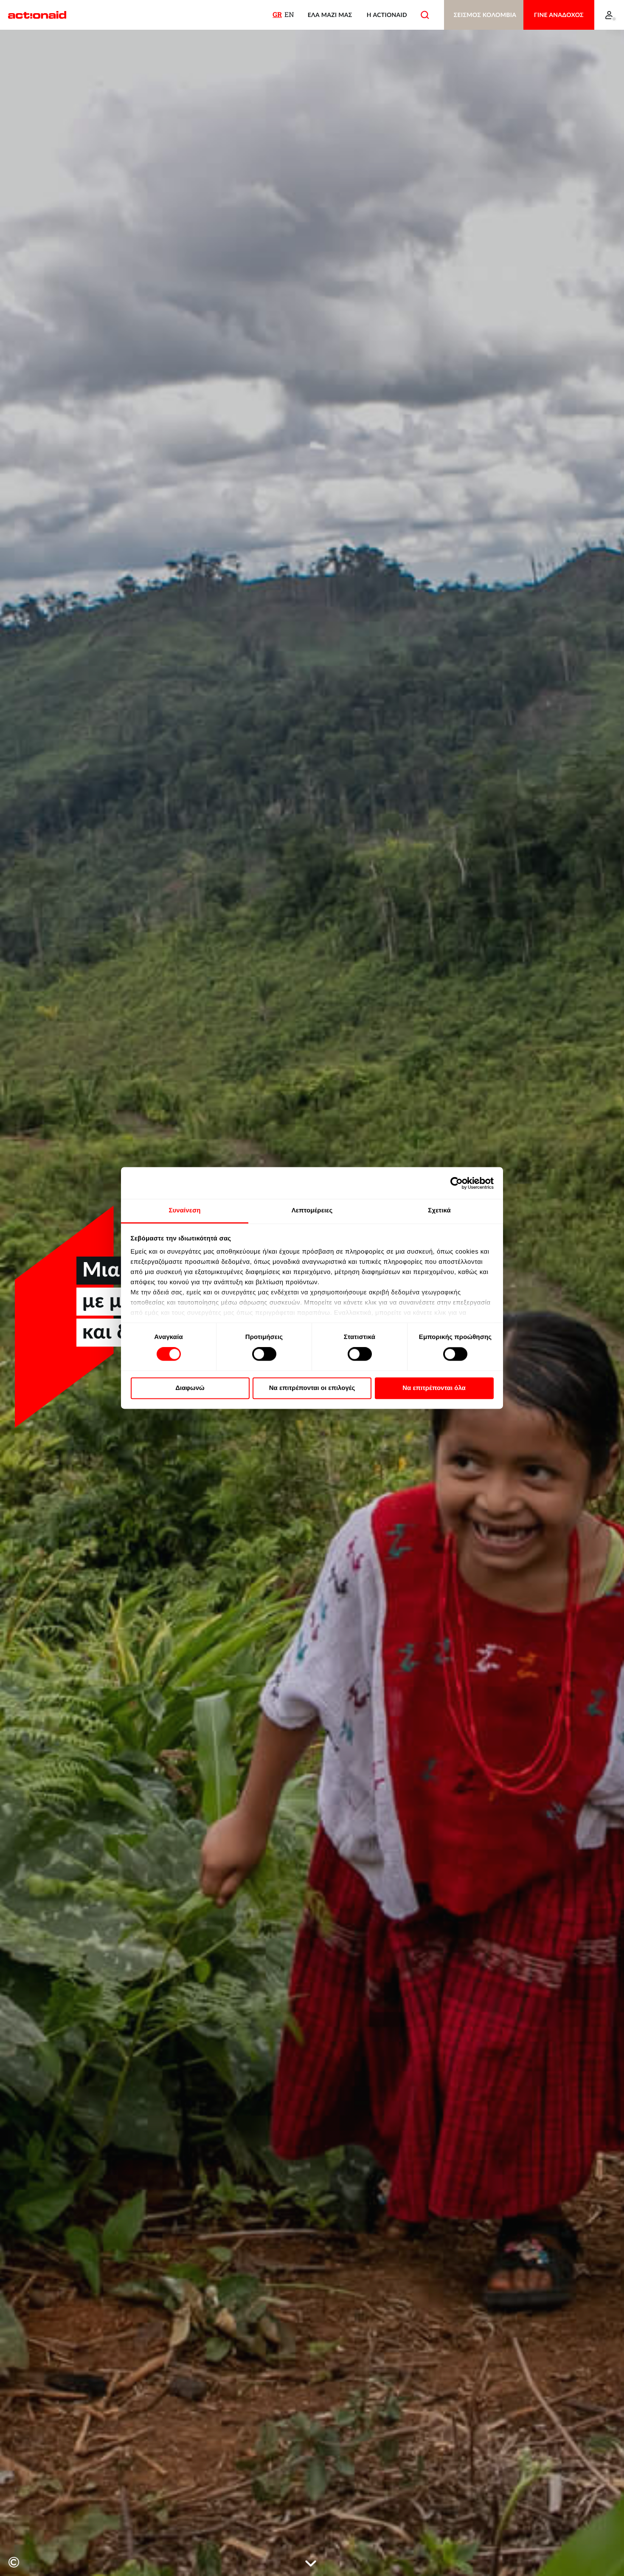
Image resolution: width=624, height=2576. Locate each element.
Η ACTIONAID (387, 15)
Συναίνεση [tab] (184, 1210)
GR (277, 15)
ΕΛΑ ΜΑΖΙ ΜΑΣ (330, 15)
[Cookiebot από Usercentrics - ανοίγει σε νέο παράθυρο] (457, 1183)
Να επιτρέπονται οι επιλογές (312, 1388)
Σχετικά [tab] (439, 1210)
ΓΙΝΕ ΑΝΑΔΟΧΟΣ (559, 15)
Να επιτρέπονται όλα (434, 1388)
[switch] (264, 1354)
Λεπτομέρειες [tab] (312, 1210)
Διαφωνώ (190, 1388)
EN (289, 15)
